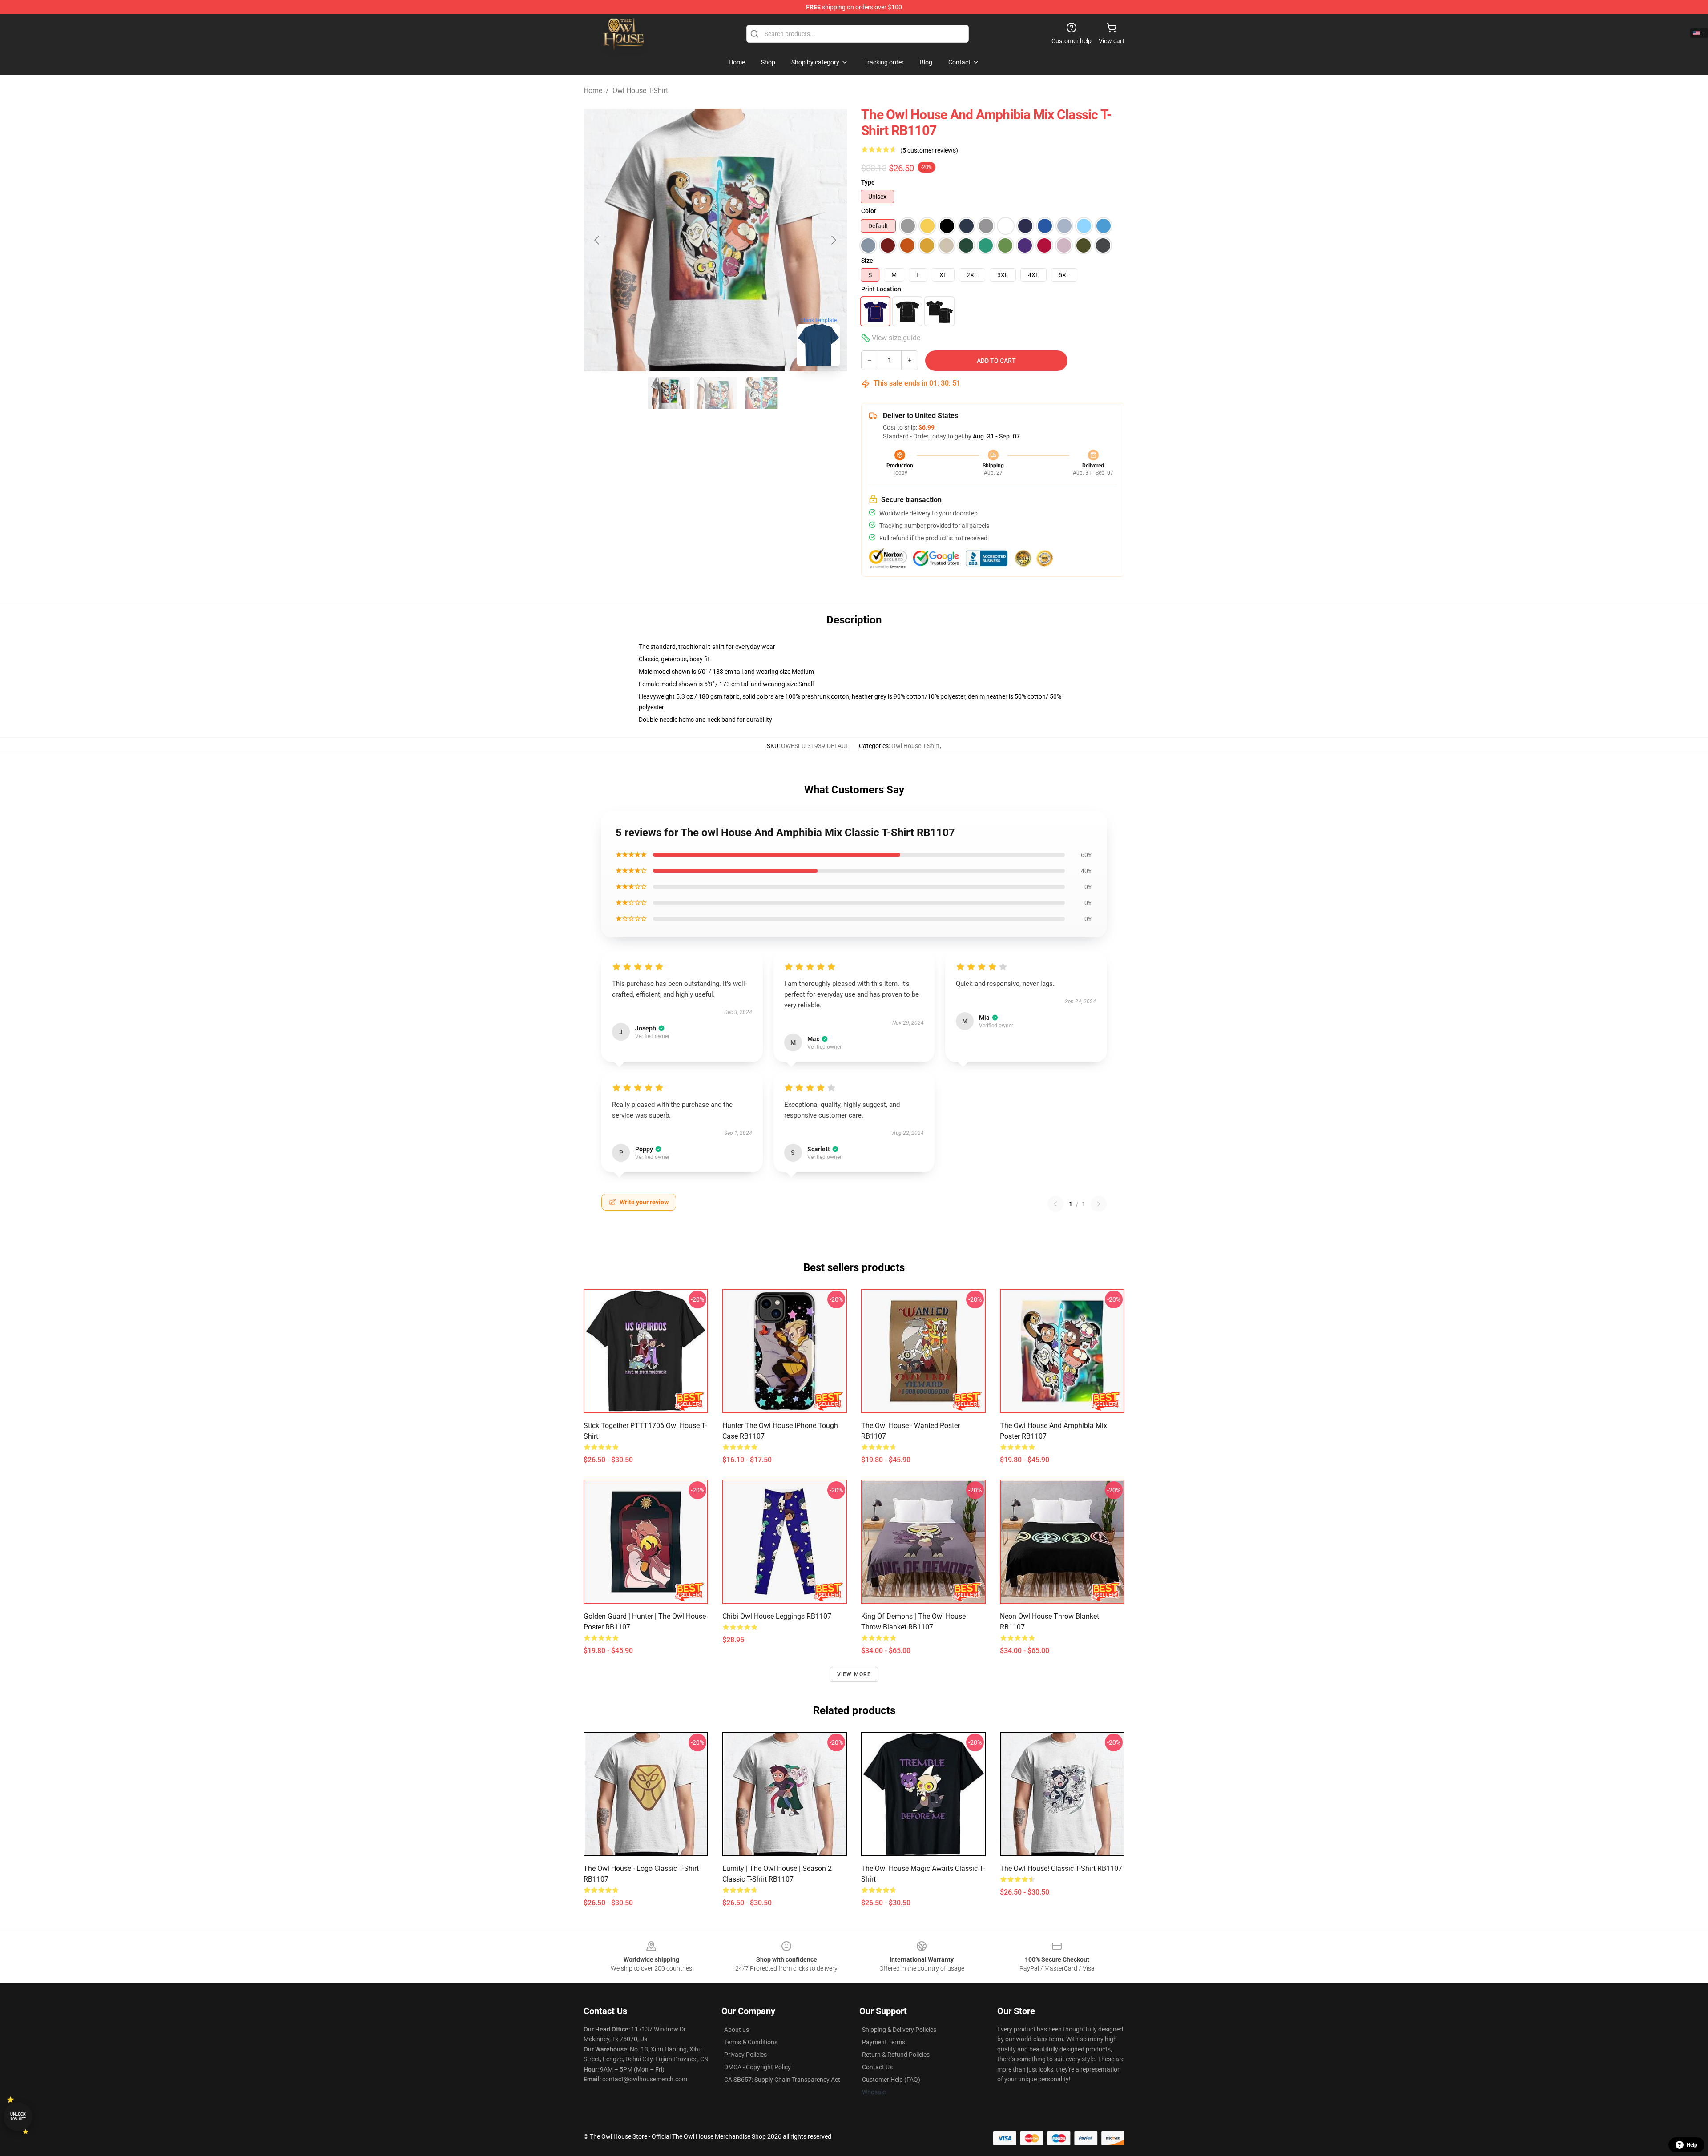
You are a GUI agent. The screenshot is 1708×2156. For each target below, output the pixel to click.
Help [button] (1692, 2145)
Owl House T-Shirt (640, 91)
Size (867, 261)
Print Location (881, 289)
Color (869, 211)
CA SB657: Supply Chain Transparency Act (782, 2080)
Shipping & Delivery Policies (899, 2030)
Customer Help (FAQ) (891, 2080)
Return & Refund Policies (896, 2055)
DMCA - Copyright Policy (757, 2067)
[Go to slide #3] (761, 393)
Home (593, 91)
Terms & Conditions (751, 2042)
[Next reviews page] (1099, 1204)
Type (868, 182)
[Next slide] (833, 240)
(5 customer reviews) (929, 150)
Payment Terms (884, 2042)
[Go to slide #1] (669, 393)
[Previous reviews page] (1055, 1204)
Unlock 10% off (18, 2117)
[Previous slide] (597, 240)
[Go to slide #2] (715, 393)
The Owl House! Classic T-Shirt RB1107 (1061, 1868)
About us (737, 2030)
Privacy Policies (745, 2055)
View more (854, 1674)
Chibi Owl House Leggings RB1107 (777, 1616)
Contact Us (877, 2067)
